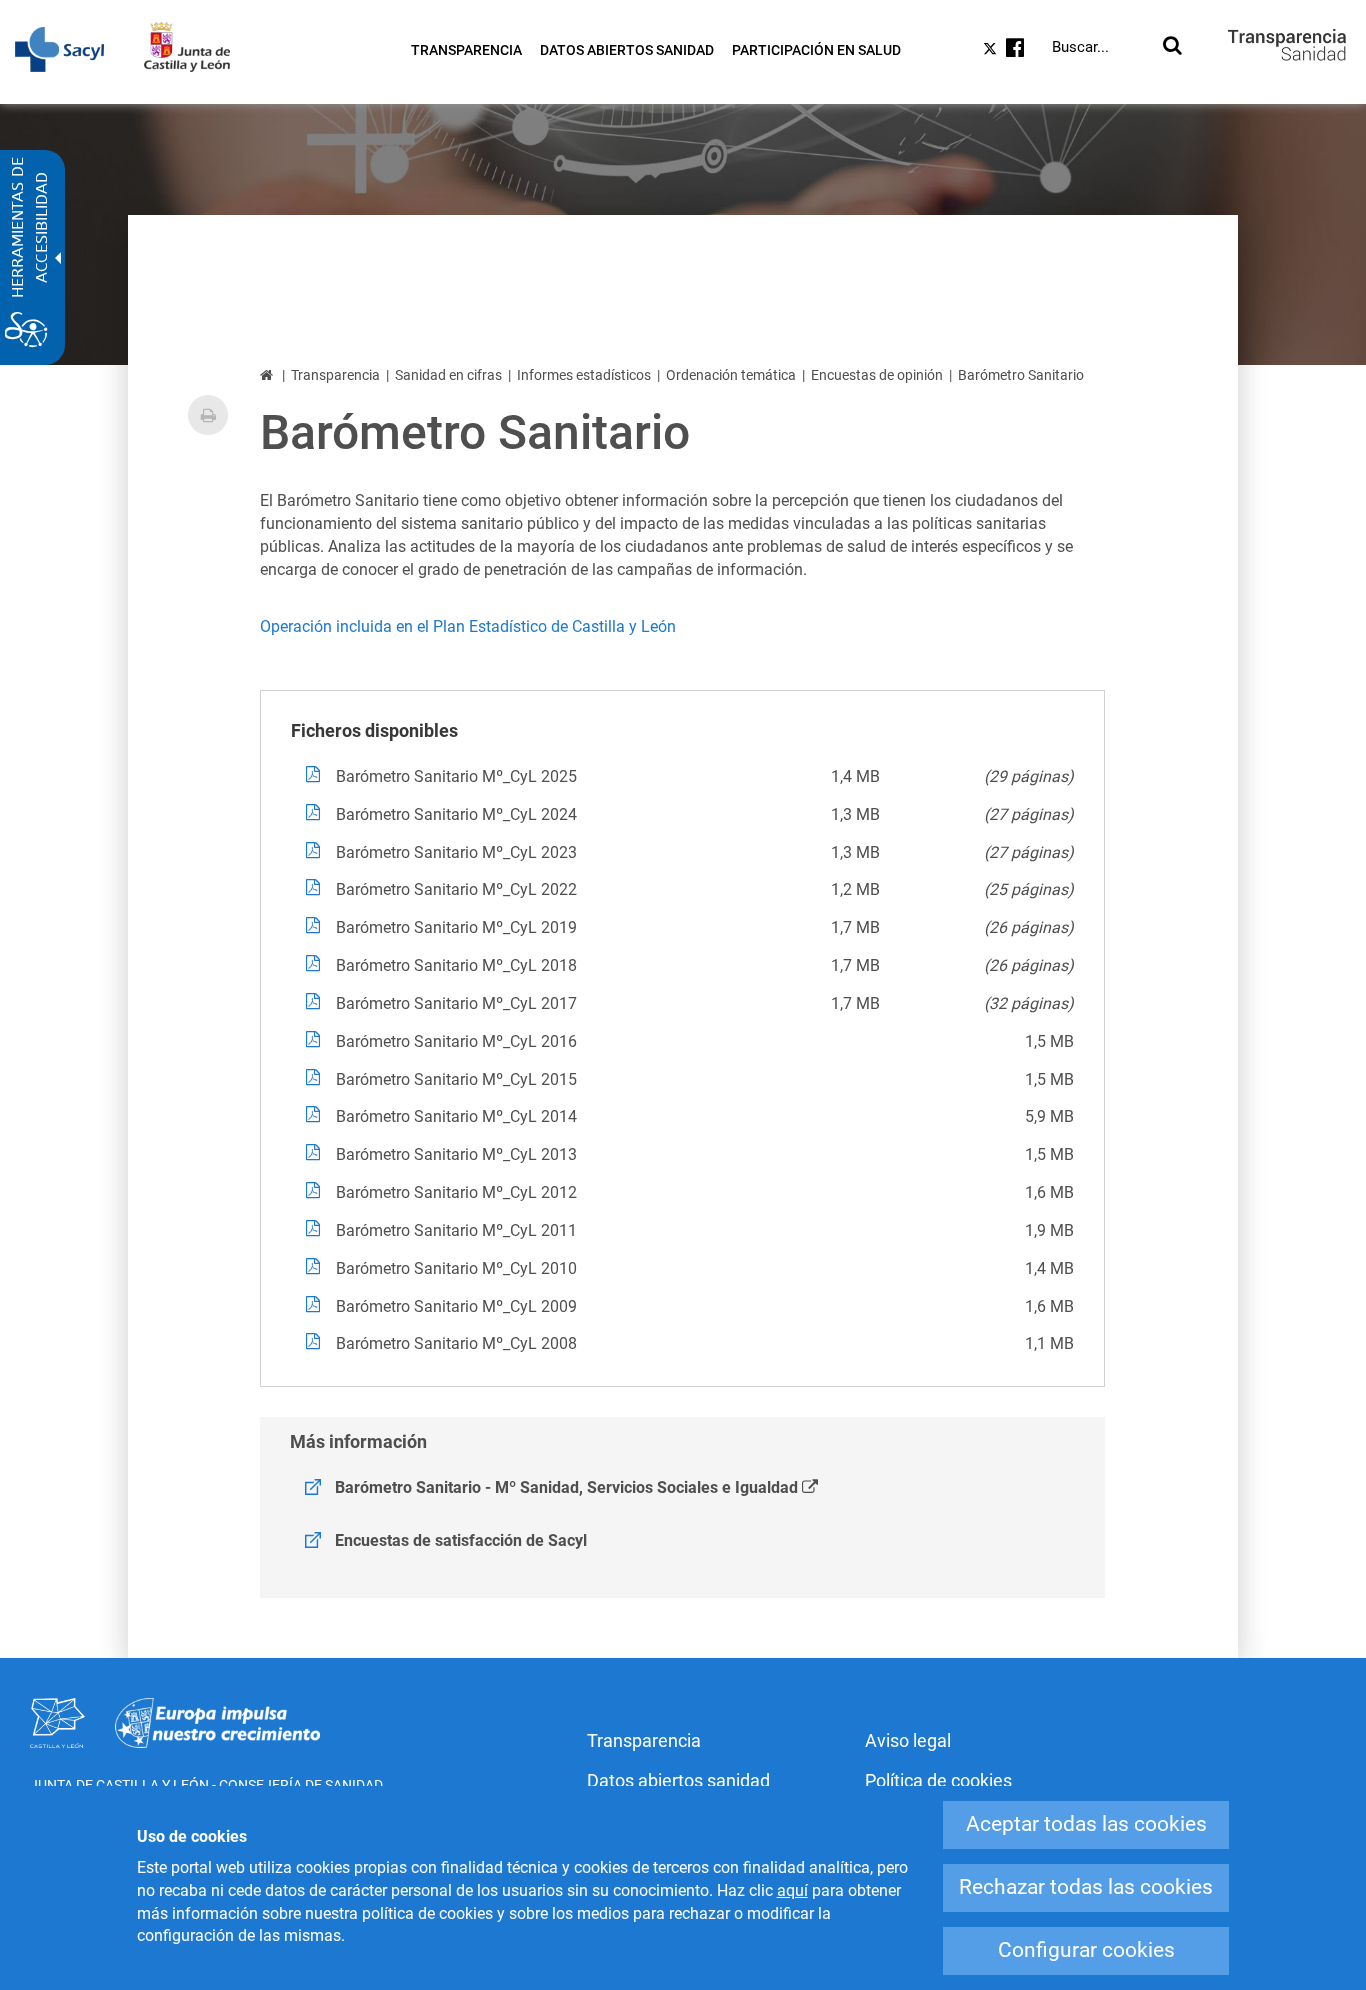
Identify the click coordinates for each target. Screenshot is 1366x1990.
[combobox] (1103, 46)
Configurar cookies (1086, 1950)
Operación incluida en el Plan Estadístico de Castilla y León (468, 626)
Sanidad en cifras (448, 375)
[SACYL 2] (69, 49)
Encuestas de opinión (877, 375)
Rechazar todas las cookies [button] (1086, 1887)
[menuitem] (466, 50)
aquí (792, 1890)
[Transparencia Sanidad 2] (1287, 45)
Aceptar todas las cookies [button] (1086, 1824)
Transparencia (335, 375)
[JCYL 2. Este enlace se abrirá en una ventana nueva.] (197, 47)
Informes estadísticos (584, 375)
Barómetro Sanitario (1021, 375)
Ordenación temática (731, 375)
